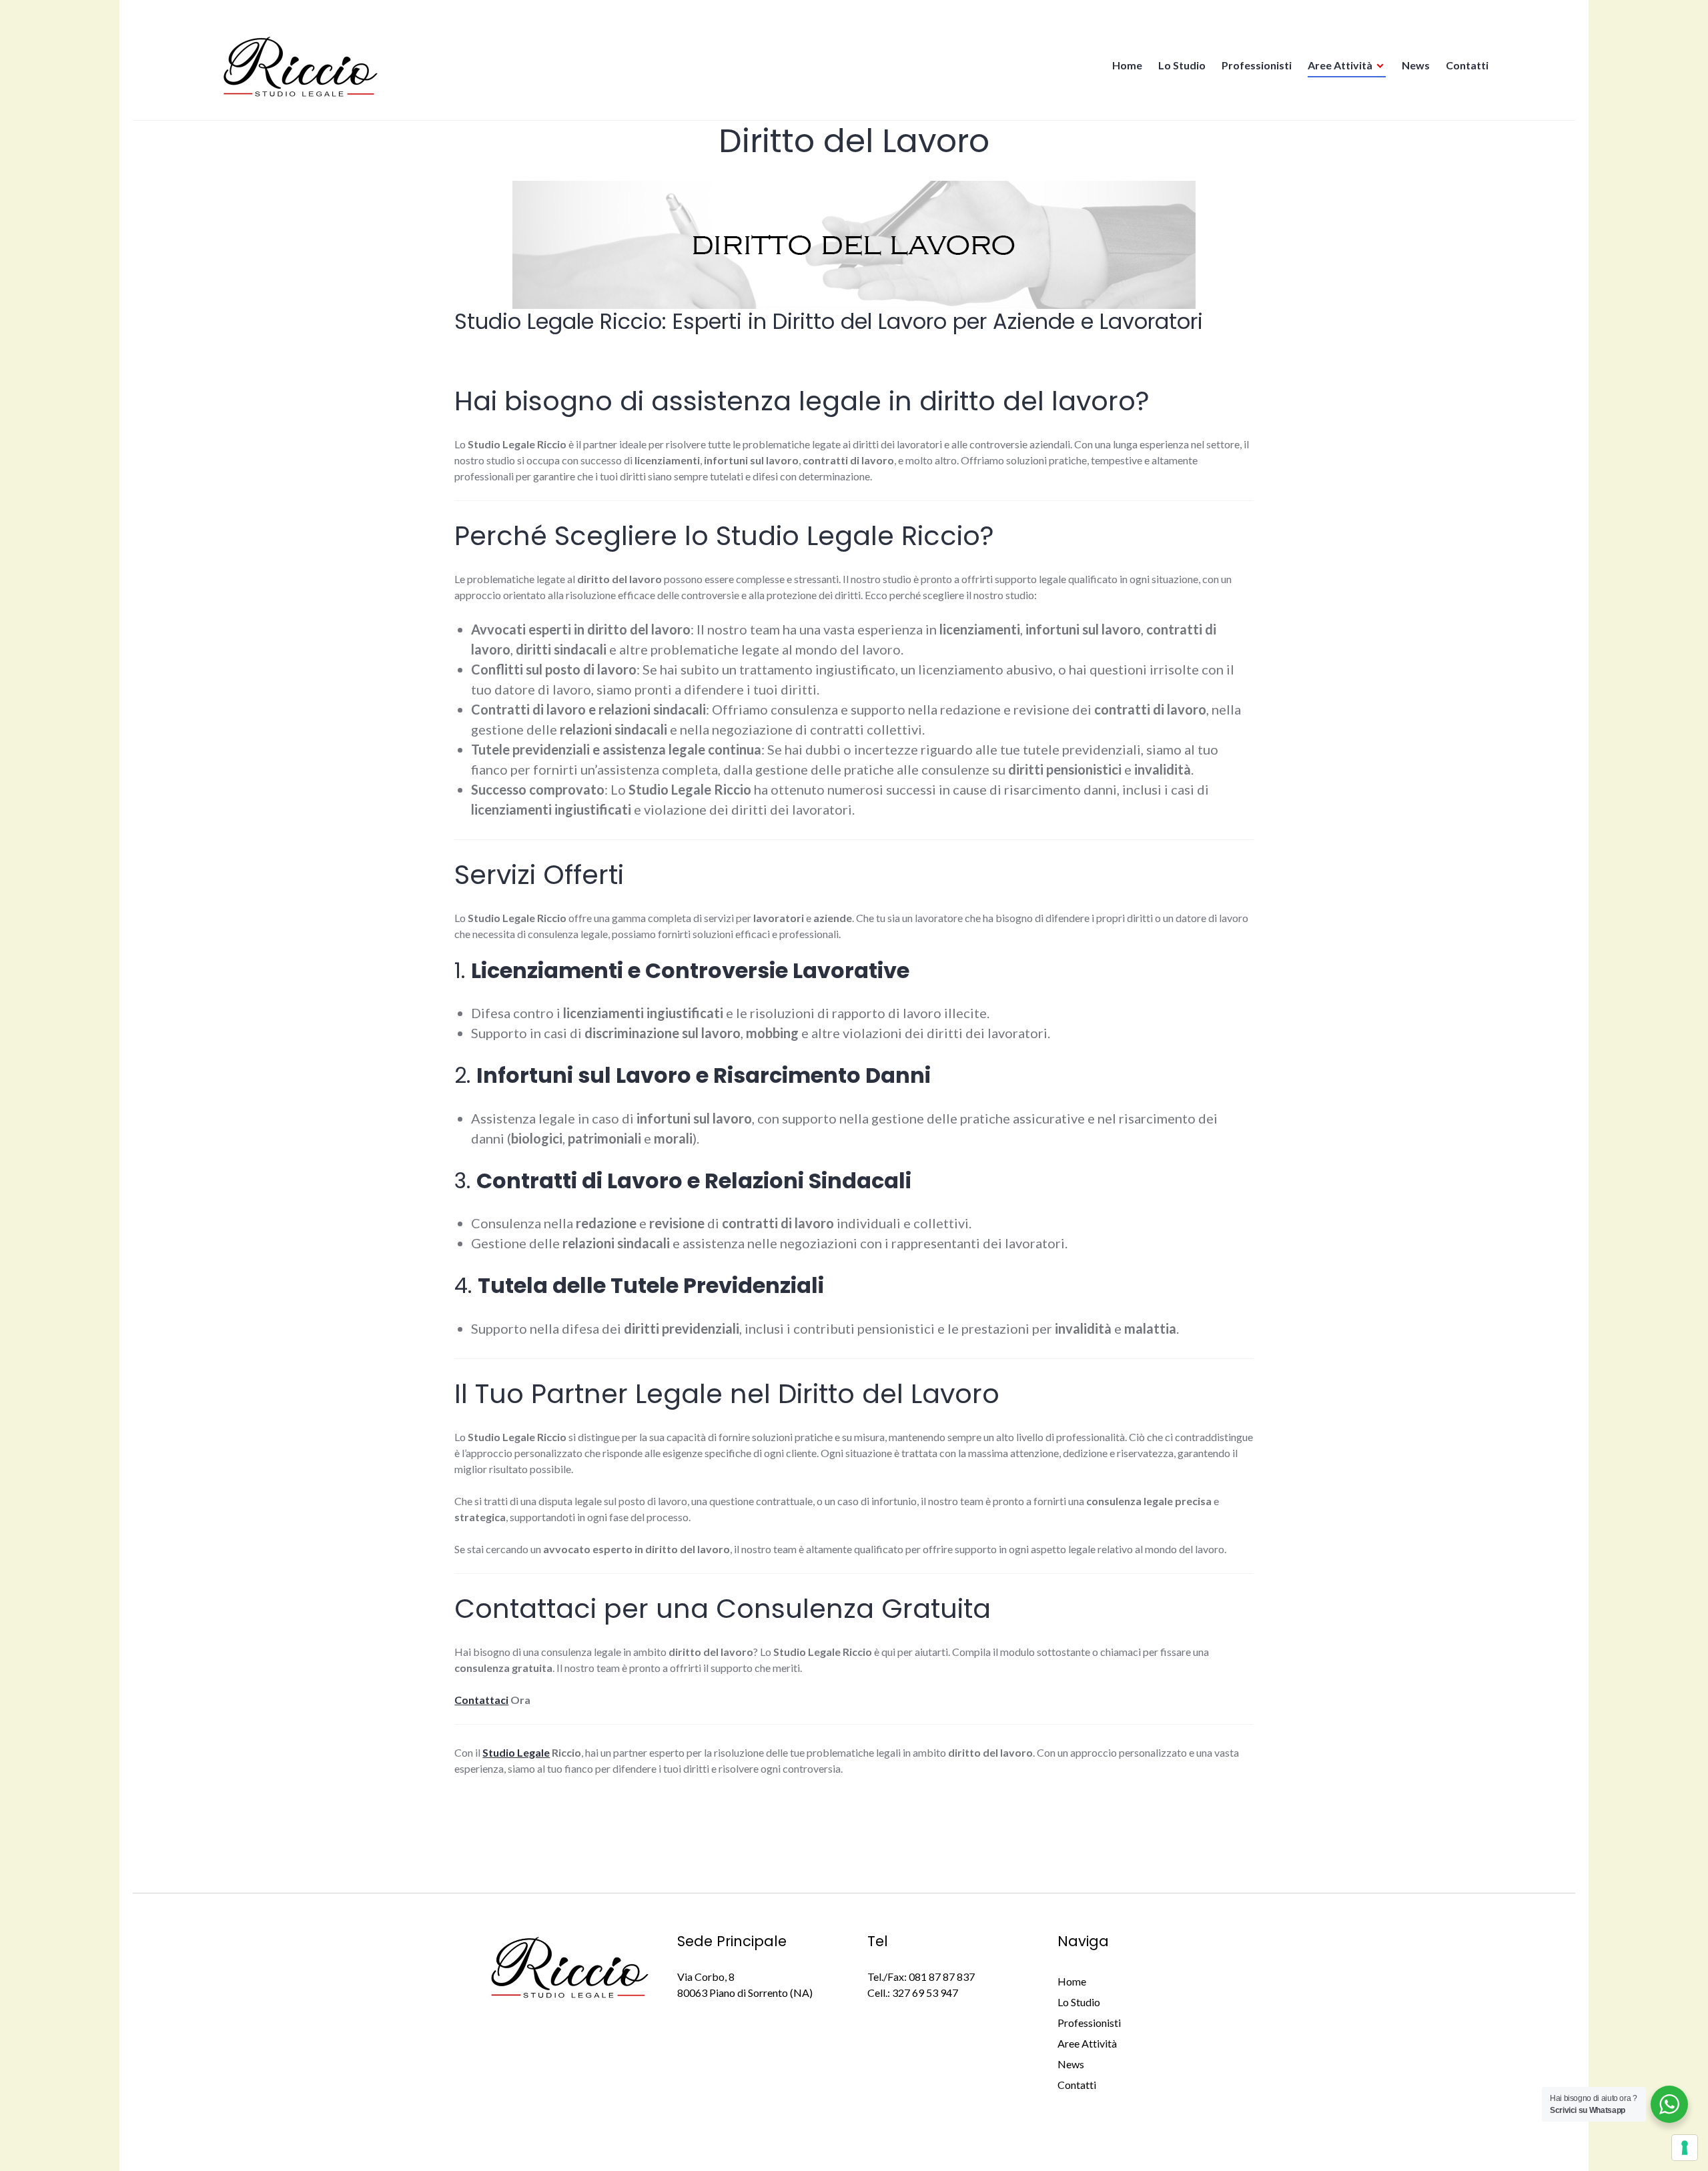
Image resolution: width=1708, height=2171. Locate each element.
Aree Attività (1340, 65)
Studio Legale (516, 1752)
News (1416, 65)
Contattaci (481, 1700)
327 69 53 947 (925, 1993)
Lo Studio (1182, 65)
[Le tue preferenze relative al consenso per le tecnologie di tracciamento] (1685, 2148)
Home (1127, 65)
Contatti (1467, 65)
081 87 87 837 (942, 1977)
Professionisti (1257, 65)
